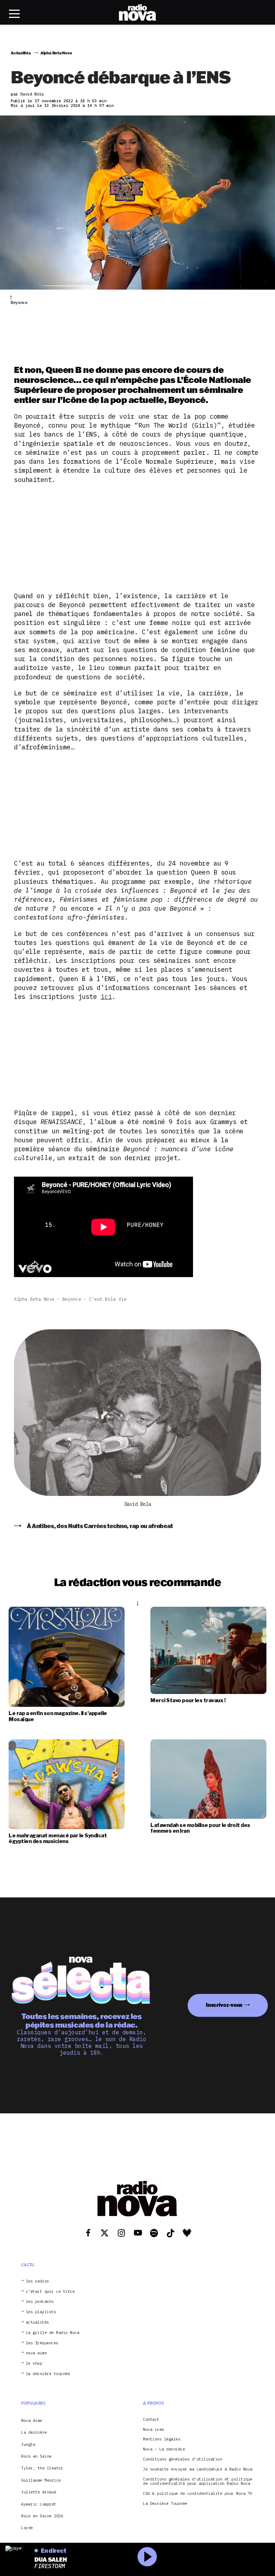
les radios (37, 2281)
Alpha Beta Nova (34, 1299)
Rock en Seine (36, 2456)
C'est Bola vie (108, 1299)
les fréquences (42, 2343)
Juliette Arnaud (39, 2492)
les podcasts (40, 2302)
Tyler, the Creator (42, 2468)
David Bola (138, 1504)
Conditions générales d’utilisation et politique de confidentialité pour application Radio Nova (198, 2482)
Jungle (28, 2444)
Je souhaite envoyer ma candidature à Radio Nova (198, 2469)
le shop (34, 2363)
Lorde (27, 2528)
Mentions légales (161, 2439)
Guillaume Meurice (41, 2480)
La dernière (34, 2432)
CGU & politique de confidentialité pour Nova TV (198, 2494)
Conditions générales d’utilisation (182, 2459)
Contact (151, 2420)
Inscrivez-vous (224, 2005)
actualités (37, 2322)
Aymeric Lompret (39, 2504)
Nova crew (153, 2430)
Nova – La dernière (164, 2449)
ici (106, 997)
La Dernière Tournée (165, 2504)
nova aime (36, 2353)
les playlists (41, 2312)
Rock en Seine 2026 (42, 2516)
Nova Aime (32, 2420)
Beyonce (72, 1299)
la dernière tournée (48, 2374)
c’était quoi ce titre (50, 2292)
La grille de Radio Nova (53, 2333)
